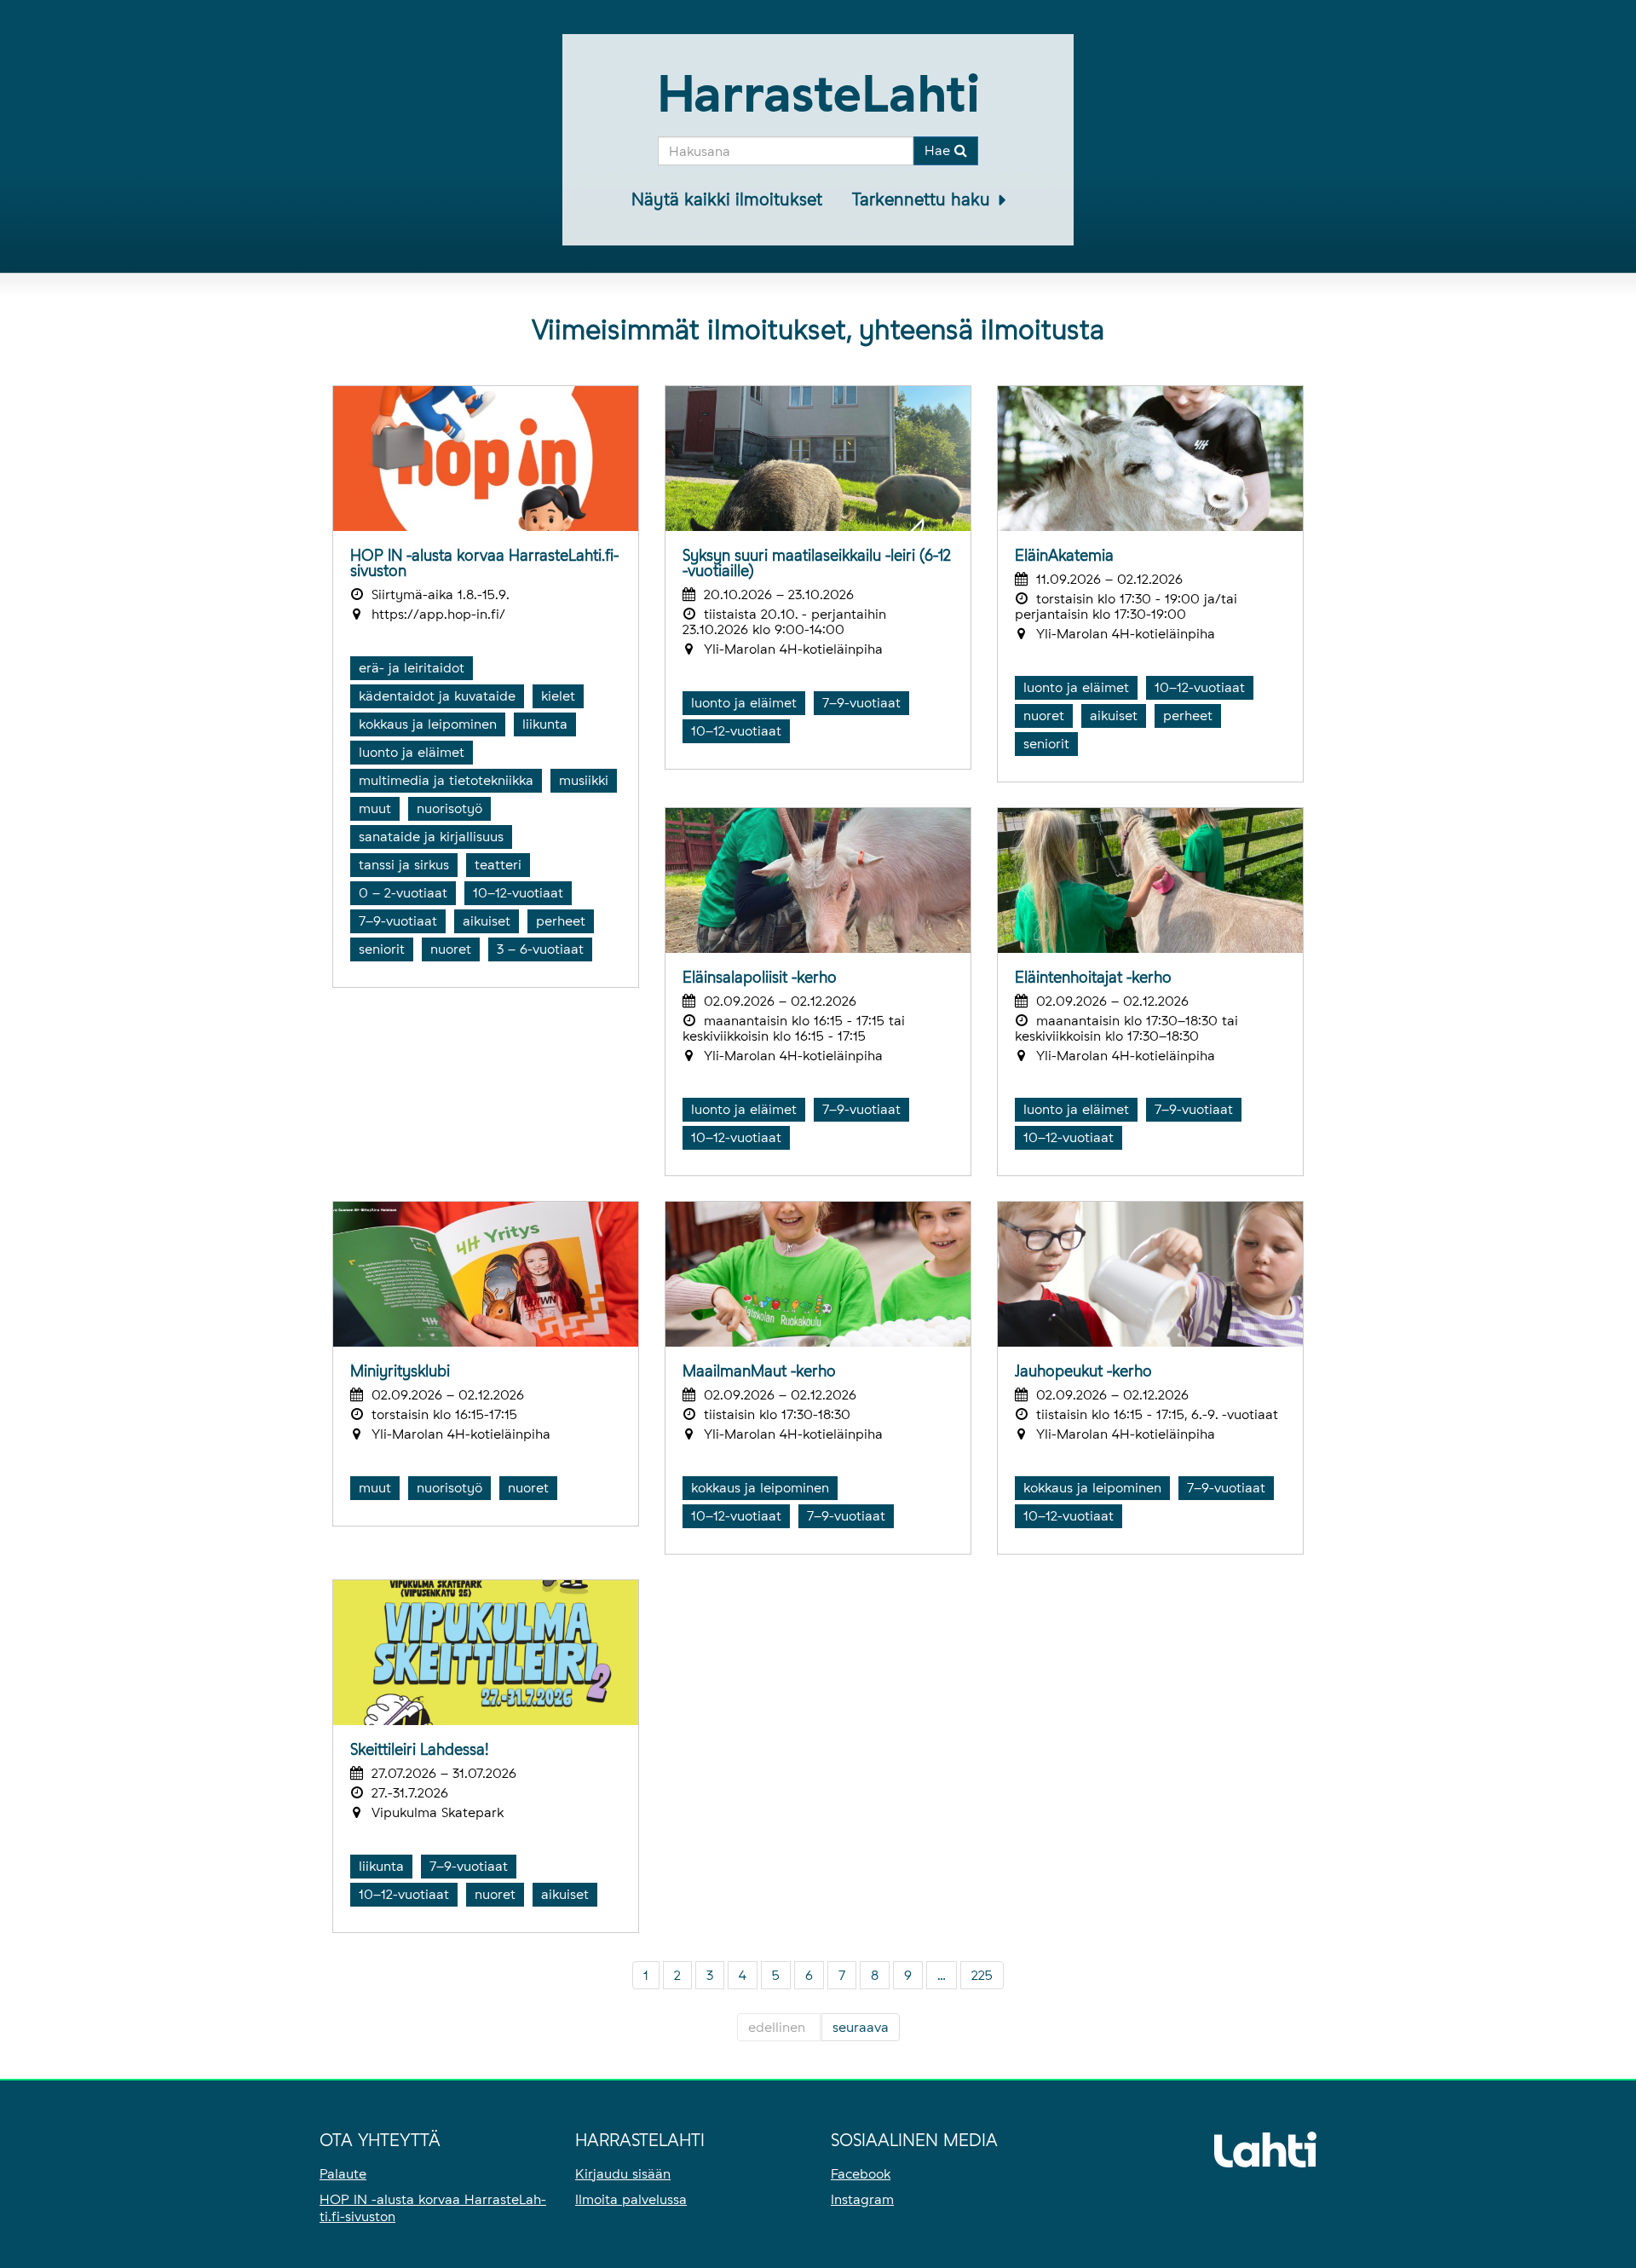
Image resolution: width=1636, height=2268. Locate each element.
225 (982, 1975)
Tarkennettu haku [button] (924, 199)
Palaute (343, 2174)
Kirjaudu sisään (623, 2174)
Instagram (862, 2199)
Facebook (861, 2174)
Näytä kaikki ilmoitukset (727, 199)
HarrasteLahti (818, 93)
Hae (939, 150)
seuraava (861, 2027)
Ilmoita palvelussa (631, 2199)
